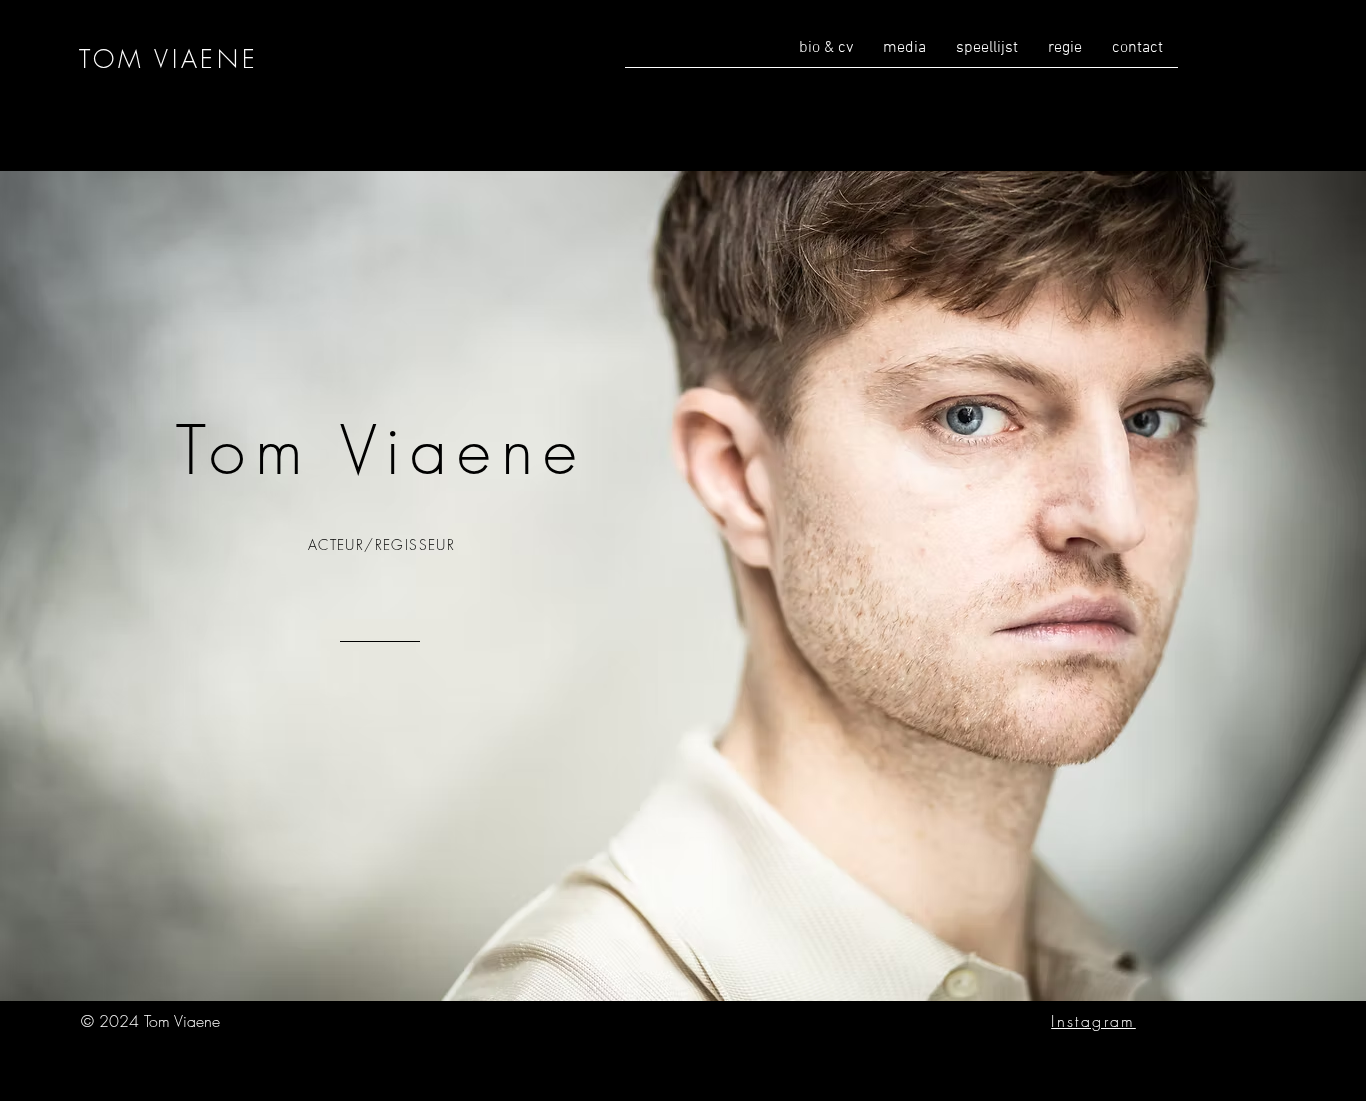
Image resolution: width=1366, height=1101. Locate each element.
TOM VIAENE (169, 59)
